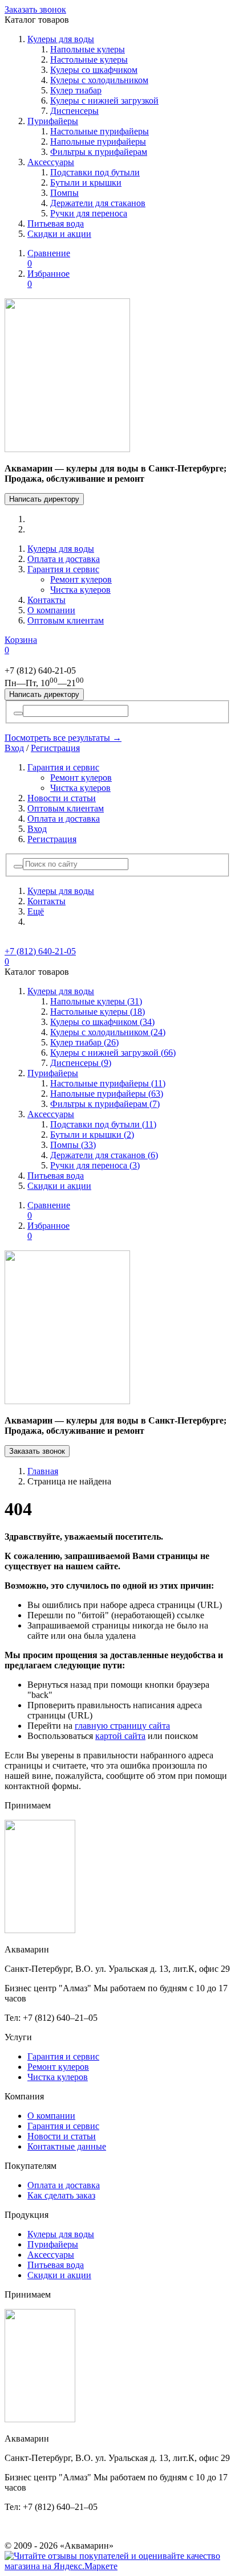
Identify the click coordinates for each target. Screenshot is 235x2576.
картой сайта (120, 1736)
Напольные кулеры (88, 49)
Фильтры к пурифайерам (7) (105, 1104)
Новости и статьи (62, 798)
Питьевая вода (56, 223)
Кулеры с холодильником (99, 80)
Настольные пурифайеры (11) (108, 1083)
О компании (51, 610)
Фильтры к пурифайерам (99, 152)
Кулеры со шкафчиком (94, 70)
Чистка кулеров (80, 590)
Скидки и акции (59, 234)
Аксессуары (51, 162)
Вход (14, 748)
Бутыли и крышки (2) (92, 1135)
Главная (43, 1471)
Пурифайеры (53, 121)
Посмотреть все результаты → (63, 738)
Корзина (21, 645)
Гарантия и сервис (63, 569)
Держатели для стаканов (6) (104, 1155)
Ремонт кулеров (81, 579)
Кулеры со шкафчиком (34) (102, 1022)
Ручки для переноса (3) (95, 1165)
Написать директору (44, 499)
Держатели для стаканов (98, 203)
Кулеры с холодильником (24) (108, 1032)
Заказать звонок (35, 9)
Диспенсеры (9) (81, 1063)
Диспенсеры (74, 111)
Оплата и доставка (64, 559)
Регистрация (55, 748)
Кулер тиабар (76, 90)
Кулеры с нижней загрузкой (104, 101)
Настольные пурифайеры (100, 131)
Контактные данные (67, 2146)
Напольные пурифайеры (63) (107, 1094)
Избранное (48, 279)
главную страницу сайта (122, 1726)
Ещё (36, 911)
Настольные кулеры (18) (98, 1012)
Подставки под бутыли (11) (103, 1124)
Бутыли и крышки (86, 182)
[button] (18, 867)
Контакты (46, 600)
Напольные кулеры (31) (96, 1001)
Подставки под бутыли (95, 172)
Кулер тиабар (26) (84, 1042)
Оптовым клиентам (66, 620)
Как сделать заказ (61, 2195)
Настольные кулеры (89, 60)
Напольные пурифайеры (98, 141)
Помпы (64, 193)
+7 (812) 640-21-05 (40, 951)
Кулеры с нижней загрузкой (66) (113, 1053)
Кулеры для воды (61, 39)
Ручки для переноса (89, 213)
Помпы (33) (73, 1145)
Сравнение (49, 258)
